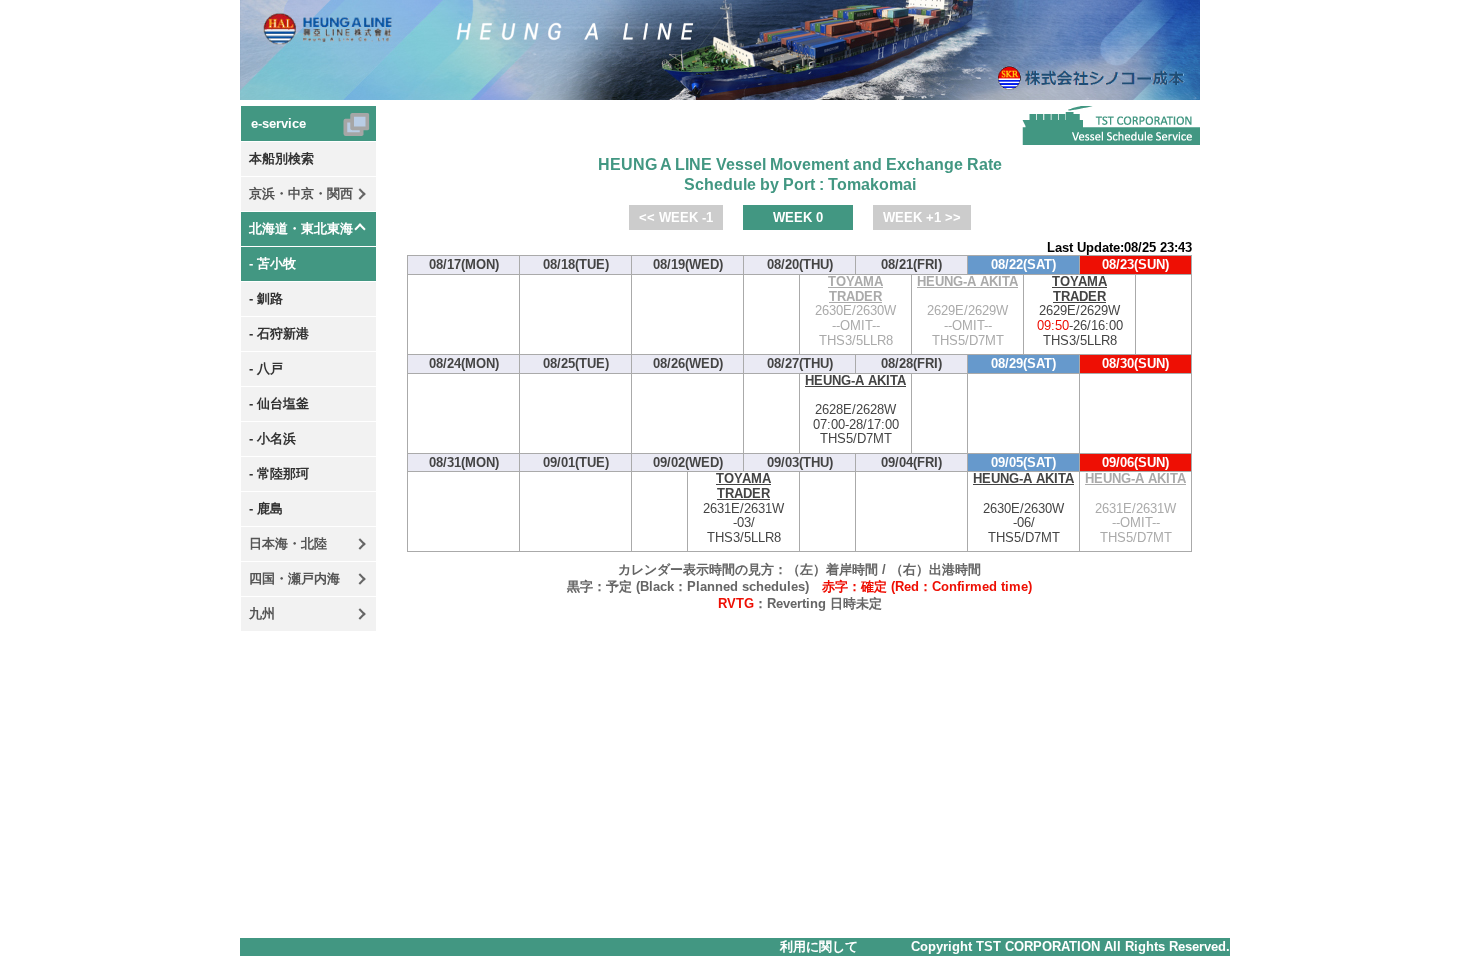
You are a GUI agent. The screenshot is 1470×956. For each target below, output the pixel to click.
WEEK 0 (798, 217)
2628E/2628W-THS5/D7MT (855, 410)
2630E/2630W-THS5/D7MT (1023, 508)
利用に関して (819, 946)
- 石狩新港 (279, 333)
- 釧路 (266, 298)
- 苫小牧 (272, 263)
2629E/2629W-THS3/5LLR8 (1080, 311)
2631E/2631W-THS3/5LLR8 (743, 508)
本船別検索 (281, 158)
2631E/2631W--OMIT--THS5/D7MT (1135, 508)
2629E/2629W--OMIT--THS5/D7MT (967, 311)
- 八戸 (266, 368)
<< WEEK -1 (676, 217)
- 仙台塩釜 (279, 403)
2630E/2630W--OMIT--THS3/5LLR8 (855, 311)
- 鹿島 (266, 508)
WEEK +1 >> (922, 217)
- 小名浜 (272, 438)
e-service (278, 123)
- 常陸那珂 (279, 473)
